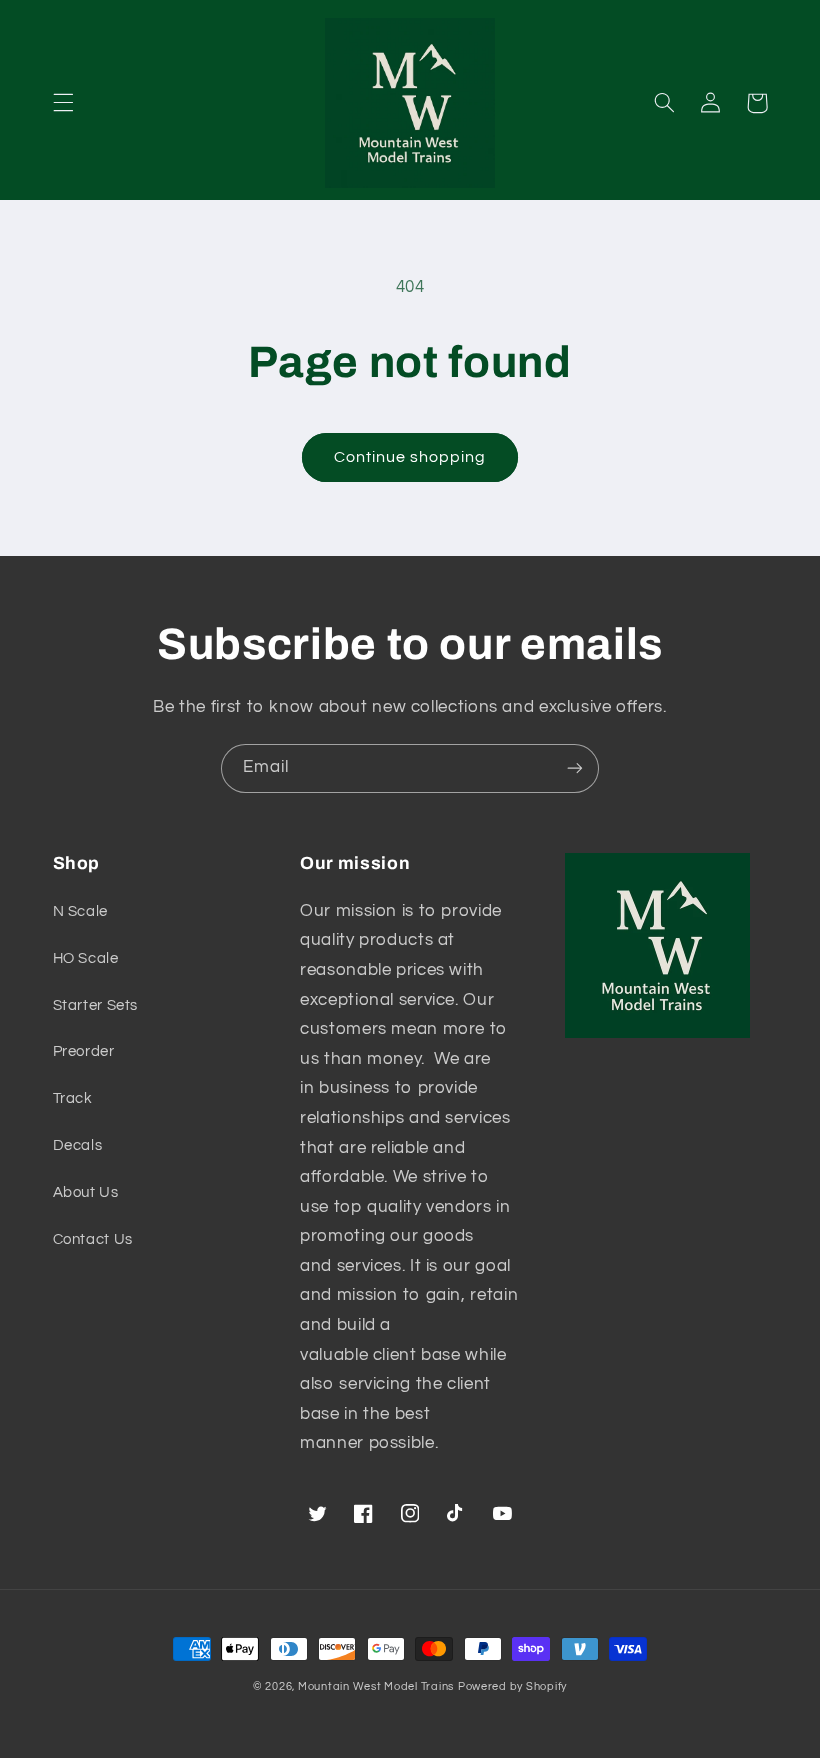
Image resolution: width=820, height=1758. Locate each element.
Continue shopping (410, 457)
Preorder (84, 1051)
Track (73, 1098)
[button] (63, 103)
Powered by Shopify (512, 1686)
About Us (86, 1192)
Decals (78, 1145)
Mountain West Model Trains (376, 1686)
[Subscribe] (575, 768)
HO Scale (86, 958)
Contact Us (93, 1239)
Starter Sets (96, 1005)
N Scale (80, 911)
